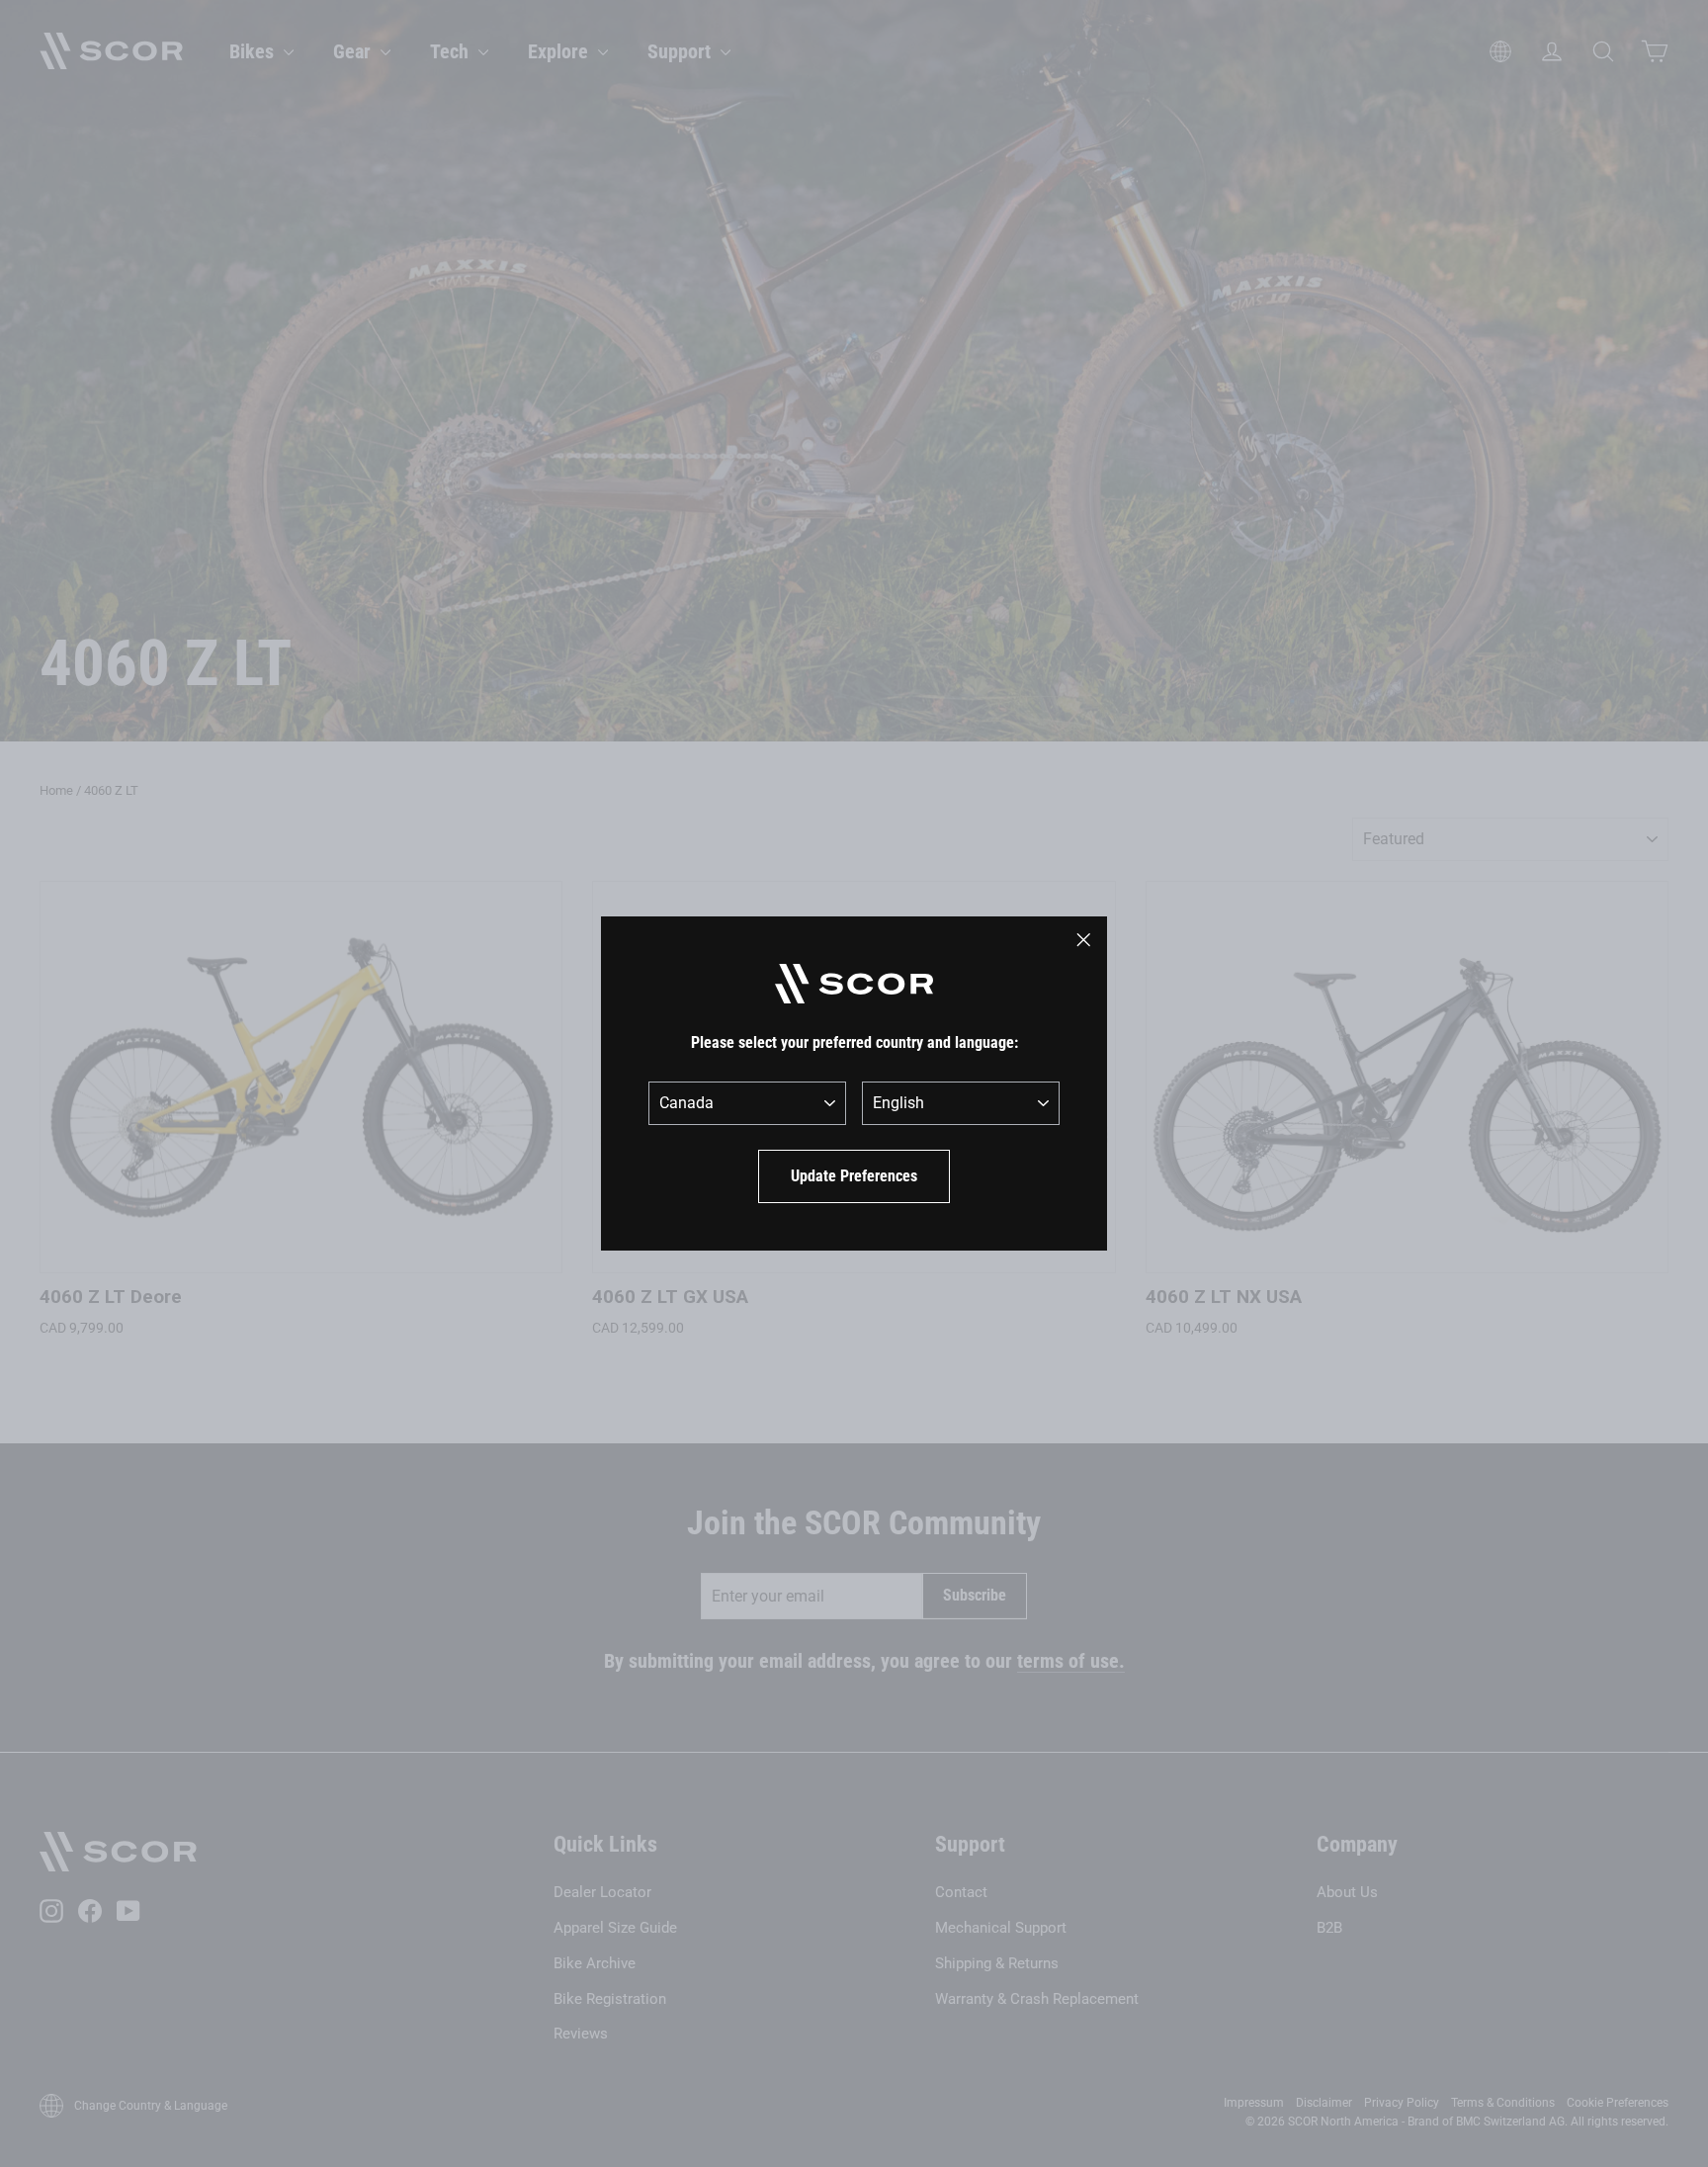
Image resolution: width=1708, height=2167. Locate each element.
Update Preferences (854, 1176)
